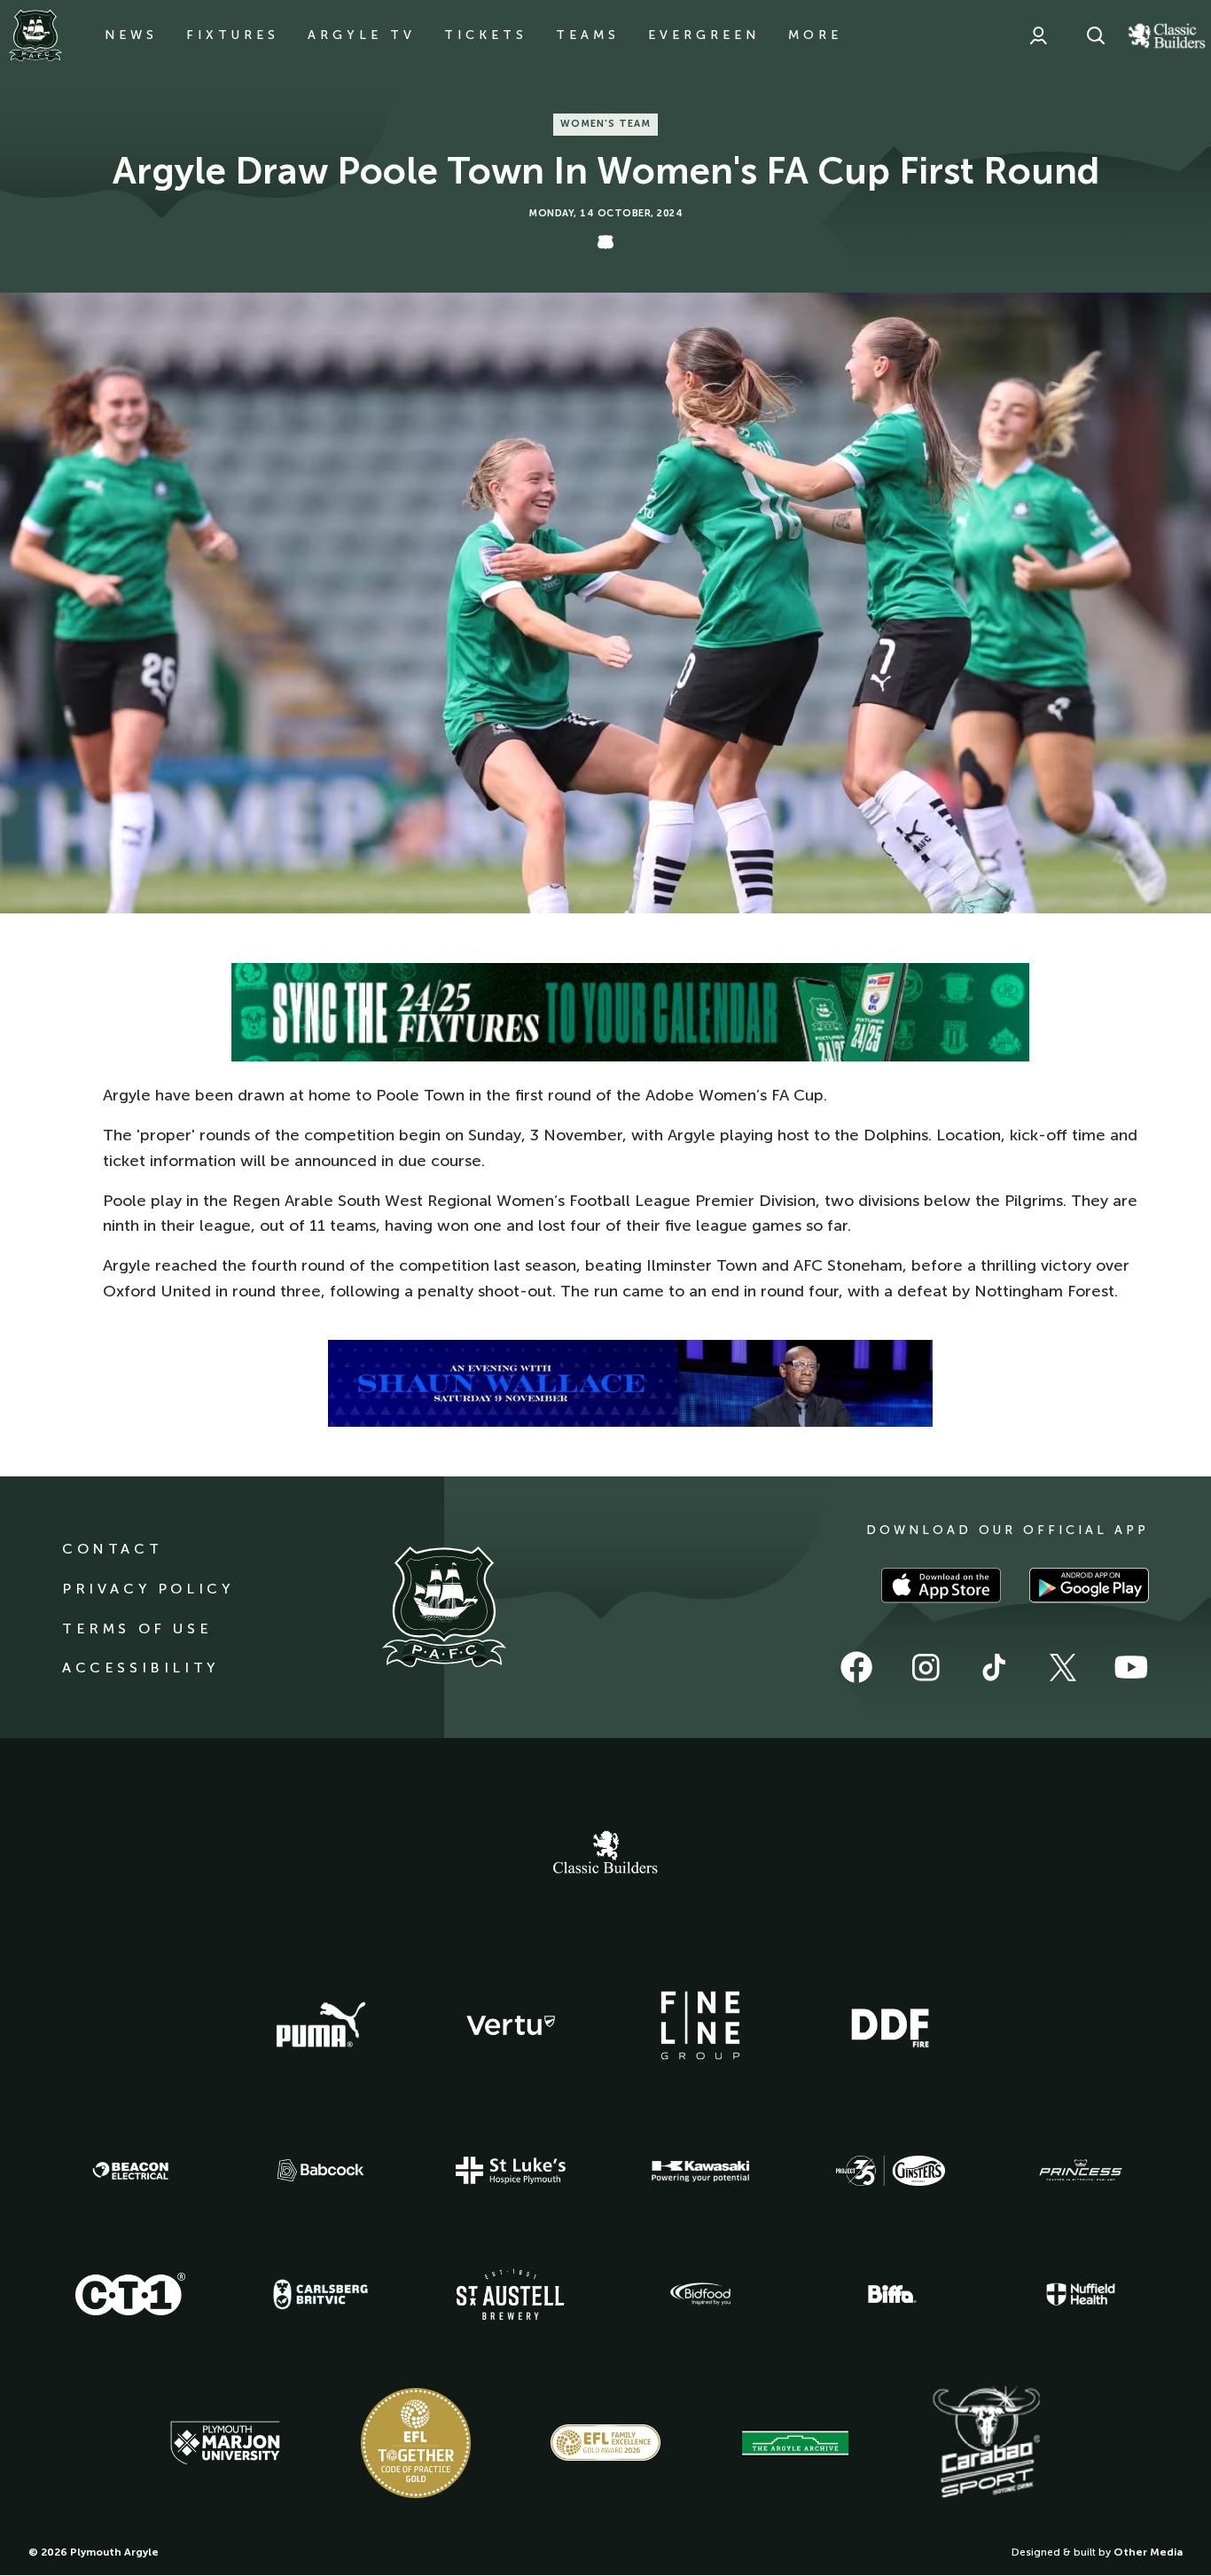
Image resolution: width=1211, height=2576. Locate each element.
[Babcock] (321, 2170)
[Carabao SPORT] (986, 2443)
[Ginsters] (890, 2171)
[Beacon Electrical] (130, 2171)
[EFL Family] (605, 2443)
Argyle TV (362, 35)
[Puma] (321, 2025)
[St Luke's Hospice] (511, 2171)
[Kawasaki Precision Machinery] (700, 2171)
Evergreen (704, 35)
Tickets (486, 35)
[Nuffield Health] (1081, 2294)
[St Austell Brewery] (511, 2294)
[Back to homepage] (35, 35)
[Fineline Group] (700, 2025)
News (131, 35)
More (815, 35)
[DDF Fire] (890, 2025)
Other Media (1148, 2552)
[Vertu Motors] (511, 2025)
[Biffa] (890, 2294)
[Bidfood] (700, 2294)
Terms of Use (137, 1629)
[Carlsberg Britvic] (321, 2294)
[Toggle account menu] (1038, 35)
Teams (588, 35)
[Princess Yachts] (1081, 2171)
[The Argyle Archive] (795, 2443)
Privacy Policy (148, 1589)
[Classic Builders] (605, 1854)
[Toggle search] (1096, 35)
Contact (112, 1549)
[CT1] (130, 2294)
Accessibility (141, 1668)
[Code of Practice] (416, 2443)
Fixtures (233, 35)
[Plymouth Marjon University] (225, 2443)
